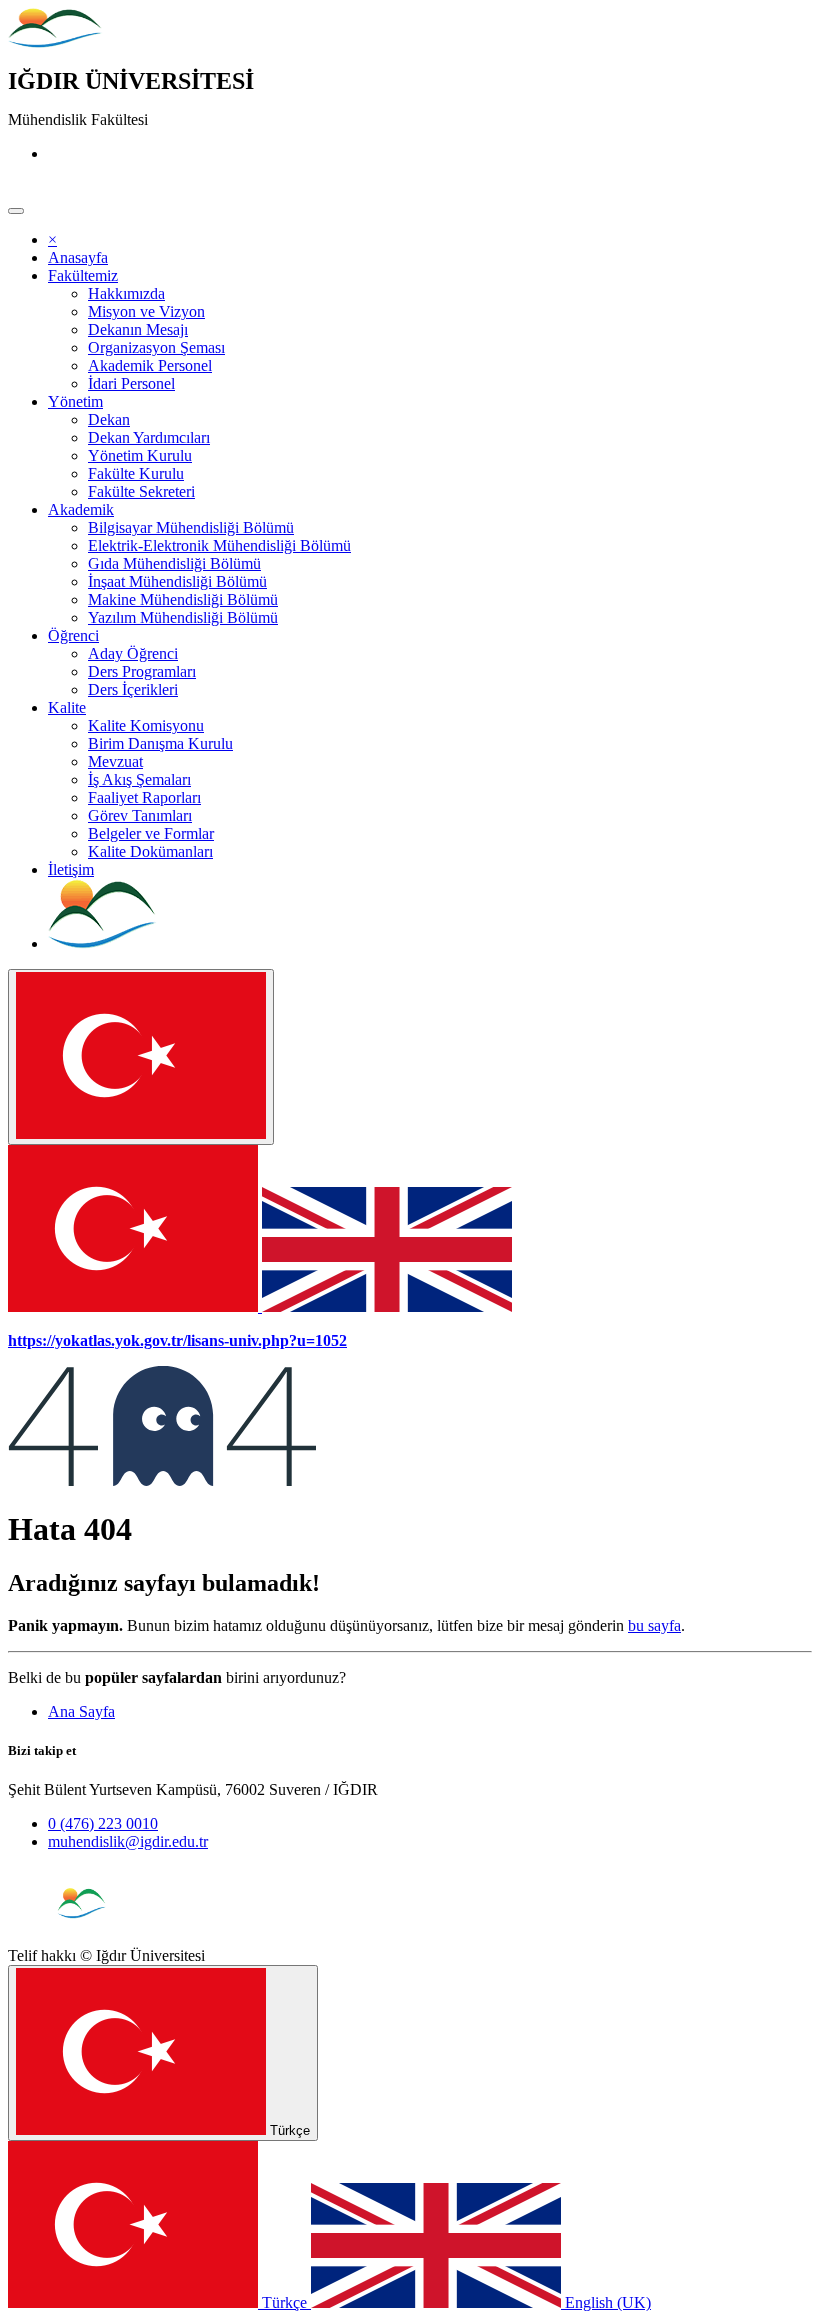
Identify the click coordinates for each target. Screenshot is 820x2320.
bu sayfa (654, 1625)
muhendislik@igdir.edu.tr (128, 1841)
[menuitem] (78, 257)
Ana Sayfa (81, 1711)
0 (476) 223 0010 (103, 1823)
